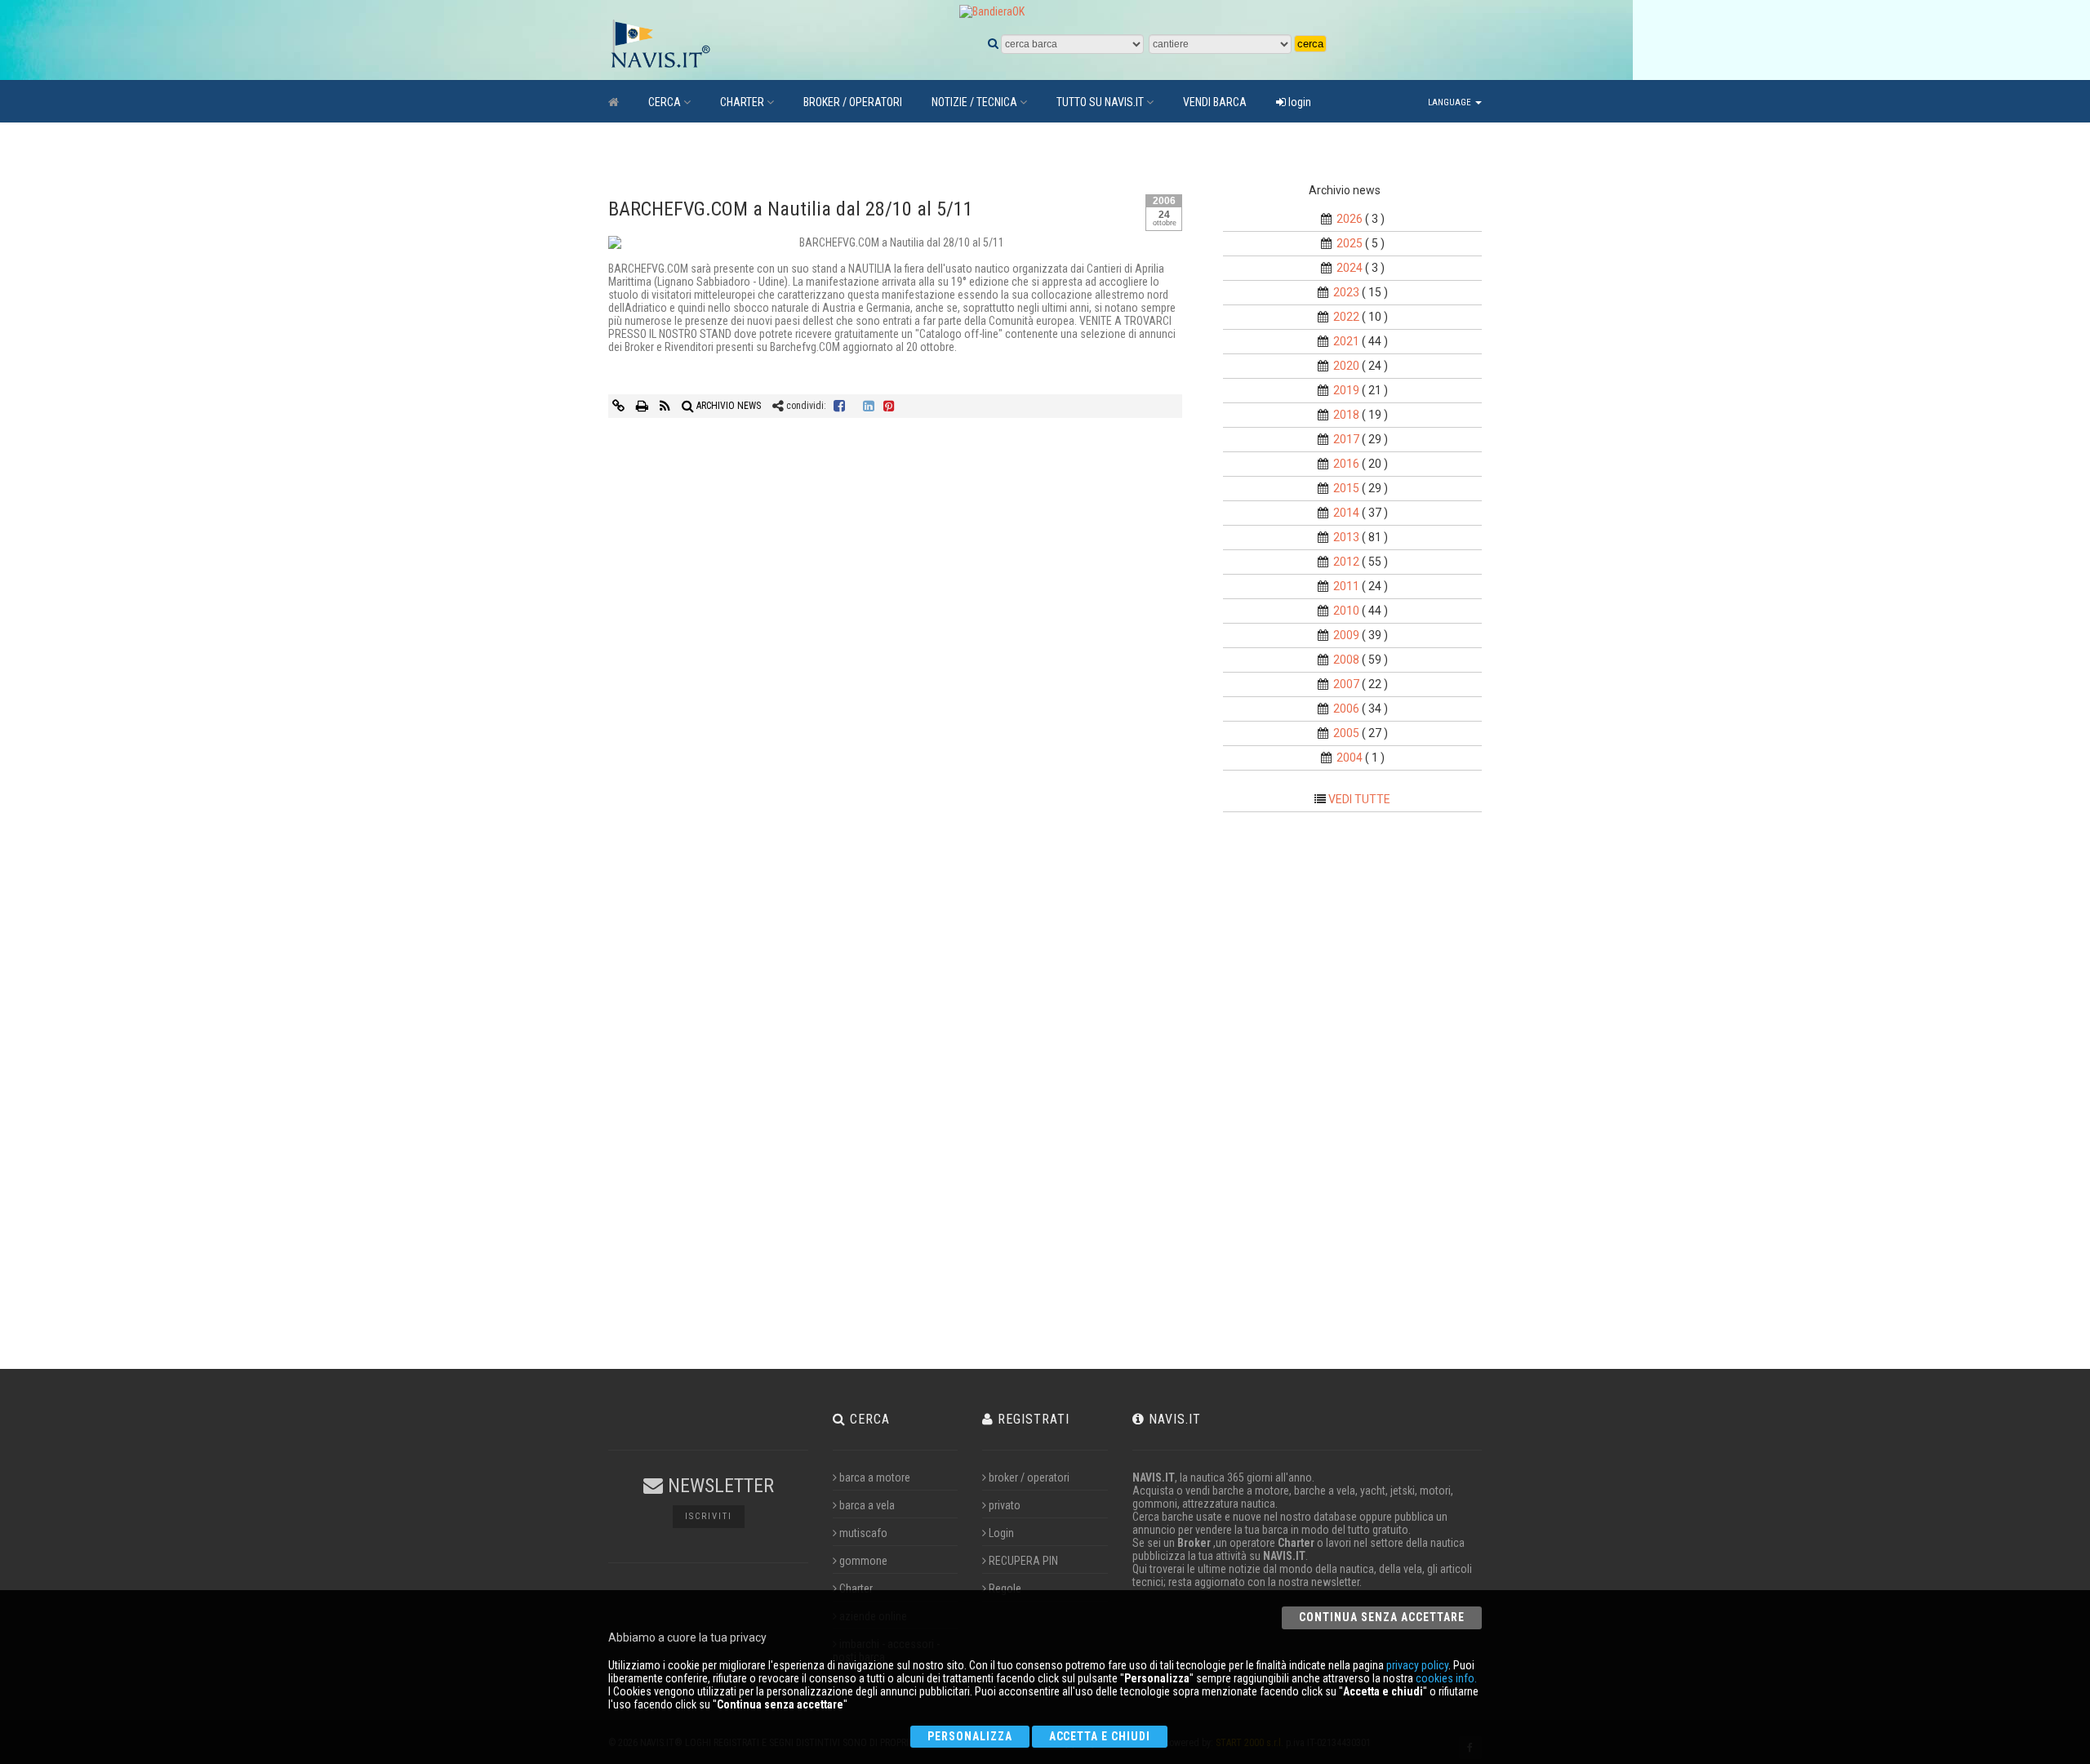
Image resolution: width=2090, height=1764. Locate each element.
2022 (1346, 317)
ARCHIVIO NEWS (727, 406)
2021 (1346, 341)
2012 (1346, 562)
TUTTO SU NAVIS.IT (1100, 102)
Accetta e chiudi (1100, 1736)
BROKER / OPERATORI (853, 102)
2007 (1346, 684)
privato (1005, 1505)
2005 (1346, 733)
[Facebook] (839, 406)
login (1298, 102)
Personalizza (970, 1736)
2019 (1346, 390)
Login (1001, 1533)
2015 (1346, 488)
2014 (1346, 513)
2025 (1350, 243)
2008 (1346, 660)
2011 (1346, 586)
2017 (1346, 439)
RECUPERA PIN (1023, 1561)
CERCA (665, 102)
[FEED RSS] (666, 406)
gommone (863, 1561)
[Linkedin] (869, 406)
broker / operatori (1029, 1477)
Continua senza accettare (1382, 1617)
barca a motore (875, 1477)
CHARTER (742, 102)
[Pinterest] (889, 406)
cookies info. (1446, 1678)
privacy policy (1417, 1665)
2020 (1346, 366)
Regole (1005, 1588)
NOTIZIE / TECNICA (974, 102)
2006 (1346, 709)
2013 (1346, 537)
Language (1451, 102)
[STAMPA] (643, 406)
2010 (1346, 611)
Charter (856, 1588)
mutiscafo (863, 1533)
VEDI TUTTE (1359, 799)
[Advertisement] (1367, 1095)
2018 (1346, 415)
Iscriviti (709, 1516)
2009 (1346, 635)
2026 (1350, 219)
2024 (1350, 268)
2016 (1346, 464)
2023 (1346, 292)
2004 (1350, 758)
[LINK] (620, 406)
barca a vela (867, 1505)
